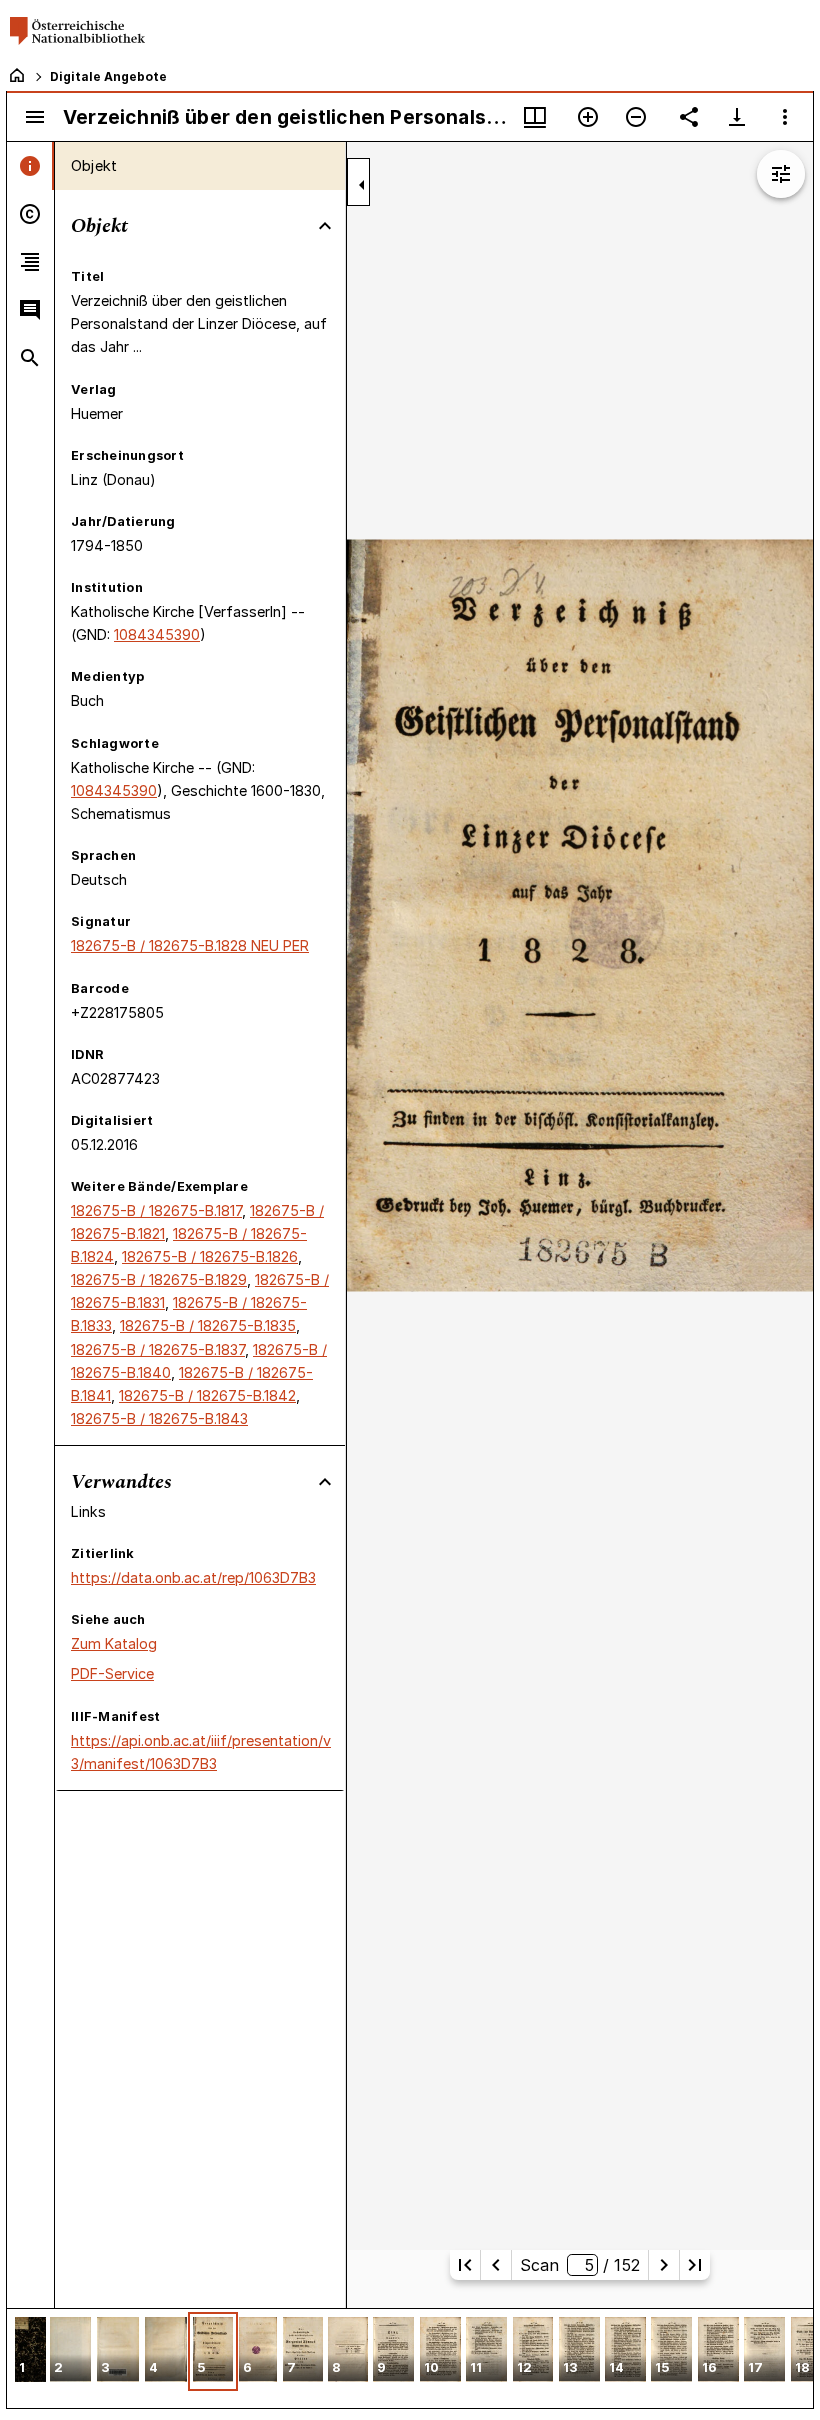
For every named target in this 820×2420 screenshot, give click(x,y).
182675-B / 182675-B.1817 (156, 1210)
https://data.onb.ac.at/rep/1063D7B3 (193, 1577)
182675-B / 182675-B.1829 (159, 1279)
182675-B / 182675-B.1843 (159, 1418)
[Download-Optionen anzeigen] (737, 117)
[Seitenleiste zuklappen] (362, 185)
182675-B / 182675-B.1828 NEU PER (190, 945)
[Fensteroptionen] (785, 117)
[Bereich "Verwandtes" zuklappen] (325, 1482)
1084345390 (157, 634)
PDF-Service (112, 1673)
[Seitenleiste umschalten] (35, 117)
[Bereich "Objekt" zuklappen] (325, 226)
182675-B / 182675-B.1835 (208, 1325)
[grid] (410, 2358)
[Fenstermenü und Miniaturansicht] (535, 117)
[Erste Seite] (465, 2265)
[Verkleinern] (636, 117)
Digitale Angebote (108, 76)
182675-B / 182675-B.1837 (158, 1349)
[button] (30, 2351)
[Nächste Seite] (664, 2265)
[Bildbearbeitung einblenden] (781, 174)
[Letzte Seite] (695, 2265)
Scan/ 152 (579, 2265)
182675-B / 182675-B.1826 (210, 1256)
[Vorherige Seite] (496, 2265)
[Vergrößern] (588, 117)
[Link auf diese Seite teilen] (689, 117)
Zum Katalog (114, 1643)
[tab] (30, 166)
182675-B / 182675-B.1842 (207, 1395)
